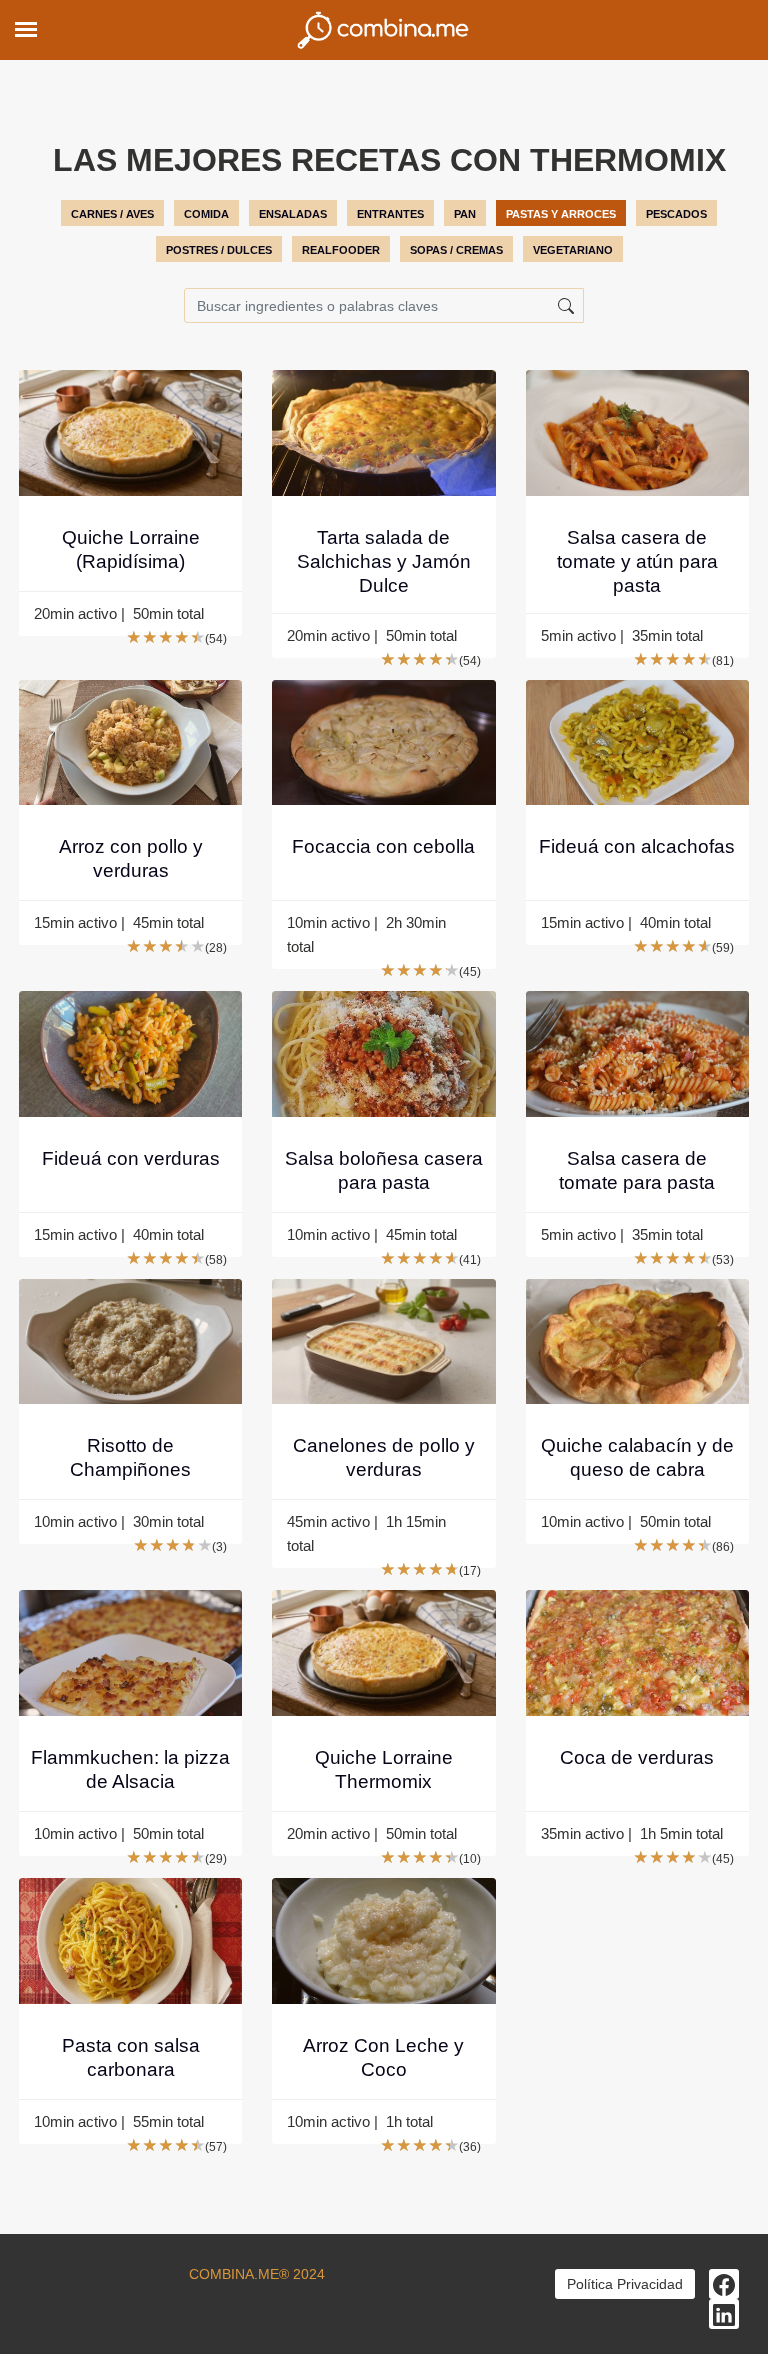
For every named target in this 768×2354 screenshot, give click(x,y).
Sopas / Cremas (456, 250)
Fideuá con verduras (131, 1158)
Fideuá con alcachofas (637, 846)
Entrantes (390, 214)
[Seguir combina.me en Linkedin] (724, 2314)
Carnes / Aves (112, 214)
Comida (206, 214)
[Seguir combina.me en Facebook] (724, 2284)
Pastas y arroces (561, 214)
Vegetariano (573, 250)
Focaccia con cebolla (383, 846)
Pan (465, 214)
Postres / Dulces (219, 250)
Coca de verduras (637, 1757)
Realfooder (341, 250)
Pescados (676, 214)
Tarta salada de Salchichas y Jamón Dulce (384, 561)
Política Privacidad (625, 2284)
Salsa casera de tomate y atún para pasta (637, 561)
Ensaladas (293, 214)
